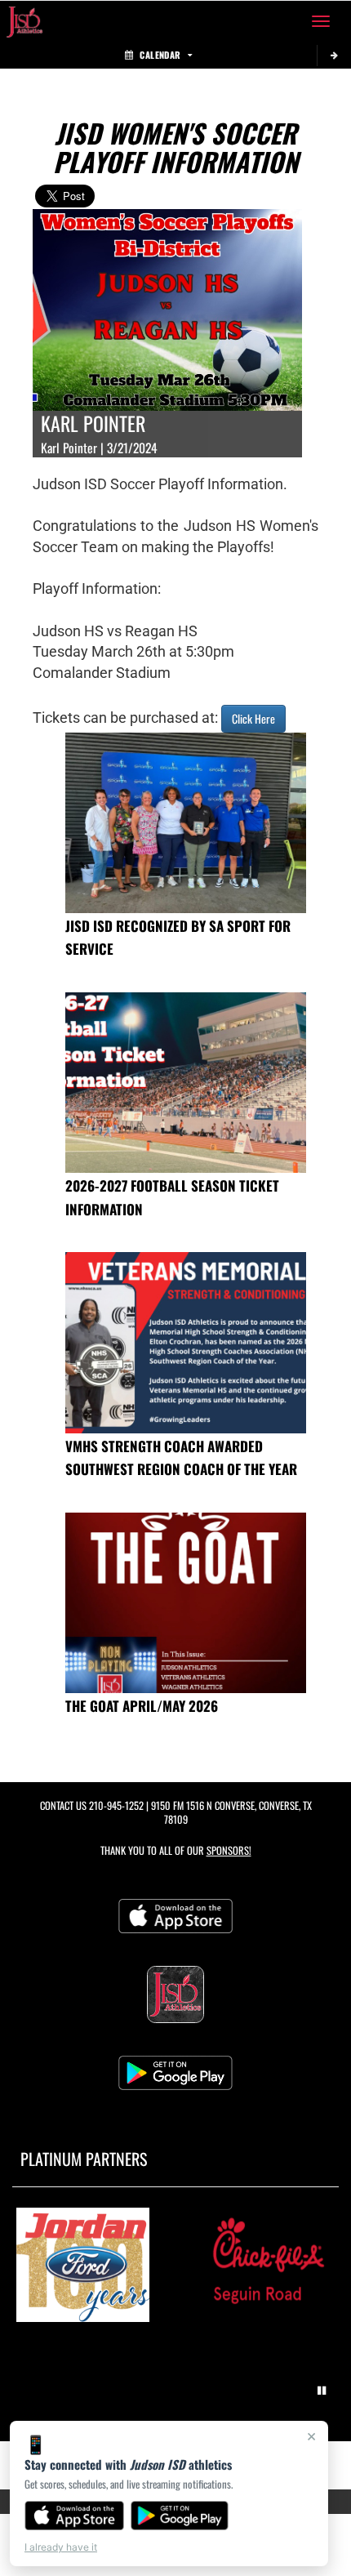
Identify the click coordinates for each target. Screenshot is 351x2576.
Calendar (160, 55)
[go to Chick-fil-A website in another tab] (268, 2265)
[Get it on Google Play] (180, 2516)
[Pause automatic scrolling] (322, 2391)
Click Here (253, 718)
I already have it (61, 2547)
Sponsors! (229, 1850)
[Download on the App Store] (74, 2516)
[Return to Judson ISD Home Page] (24, 21)
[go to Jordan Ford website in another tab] (83, 2265)
